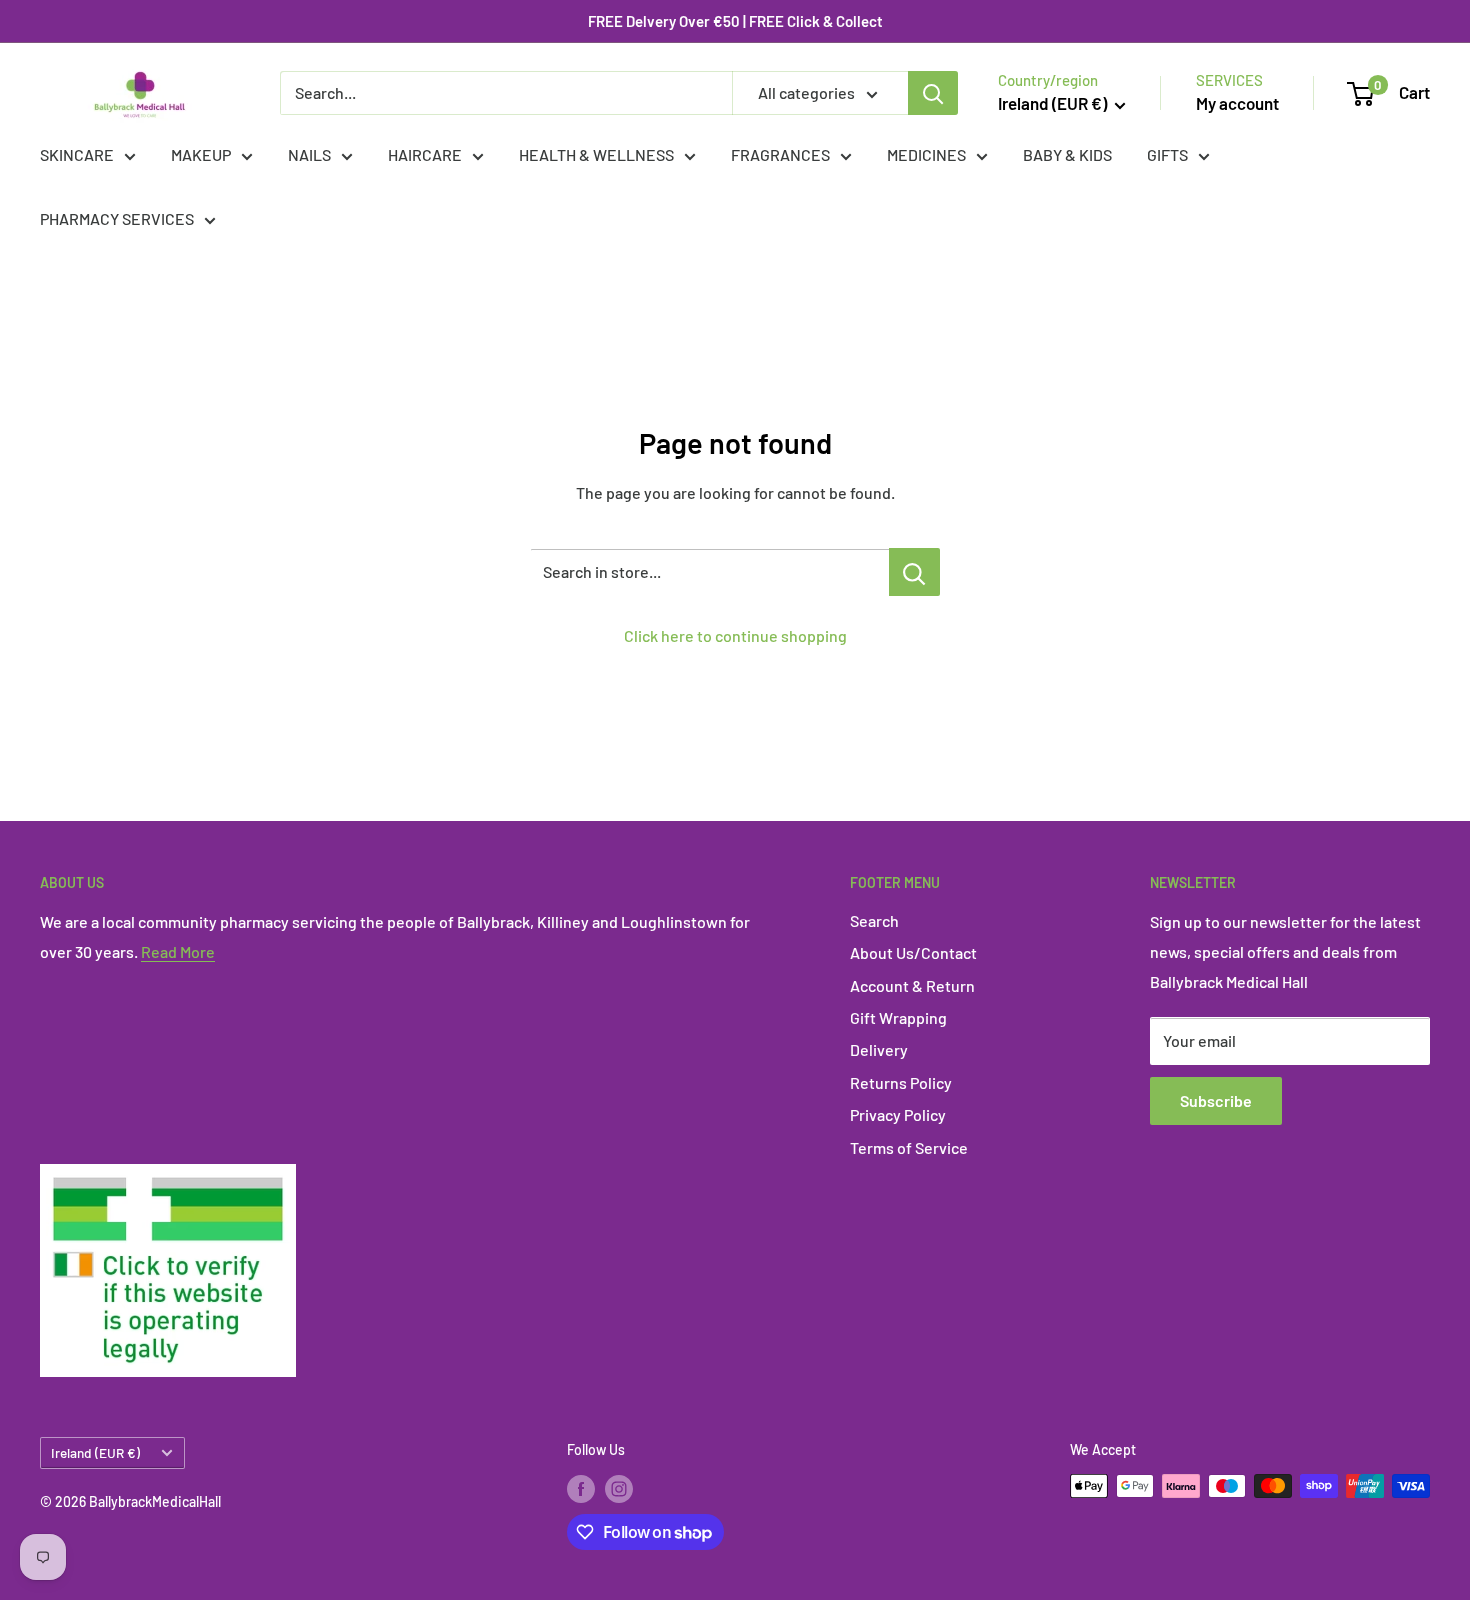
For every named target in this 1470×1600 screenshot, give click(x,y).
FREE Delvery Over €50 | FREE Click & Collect (735, 21)
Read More (178, 951)
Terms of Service (909, 1147)
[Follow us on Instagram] (619, 1488)
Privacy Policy (898, 1114)
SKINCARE (77, 154)
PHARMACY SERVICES (117, 218)
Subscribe (1216, 1100)
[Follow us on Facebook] (581, 1488)
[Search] (933, 93)
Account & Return (912, 985)
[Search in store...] (914, 572)
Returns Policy (901, 1082)
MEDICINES (926, 154)
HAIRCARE (425, 154)
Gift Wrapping (898, 1017)
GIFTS (1167, 154)
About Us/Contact (913, 952)
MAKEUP (201, 154)
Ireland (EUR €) (95, 1452)
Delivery (879, 1049)
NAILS (309, 154)
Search (874, 920)
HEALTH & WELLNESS (596, 154)
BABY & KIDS (1067, 154)
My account (1237, 103)
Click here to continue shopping (735, 635)
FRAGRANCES (780, 154)
